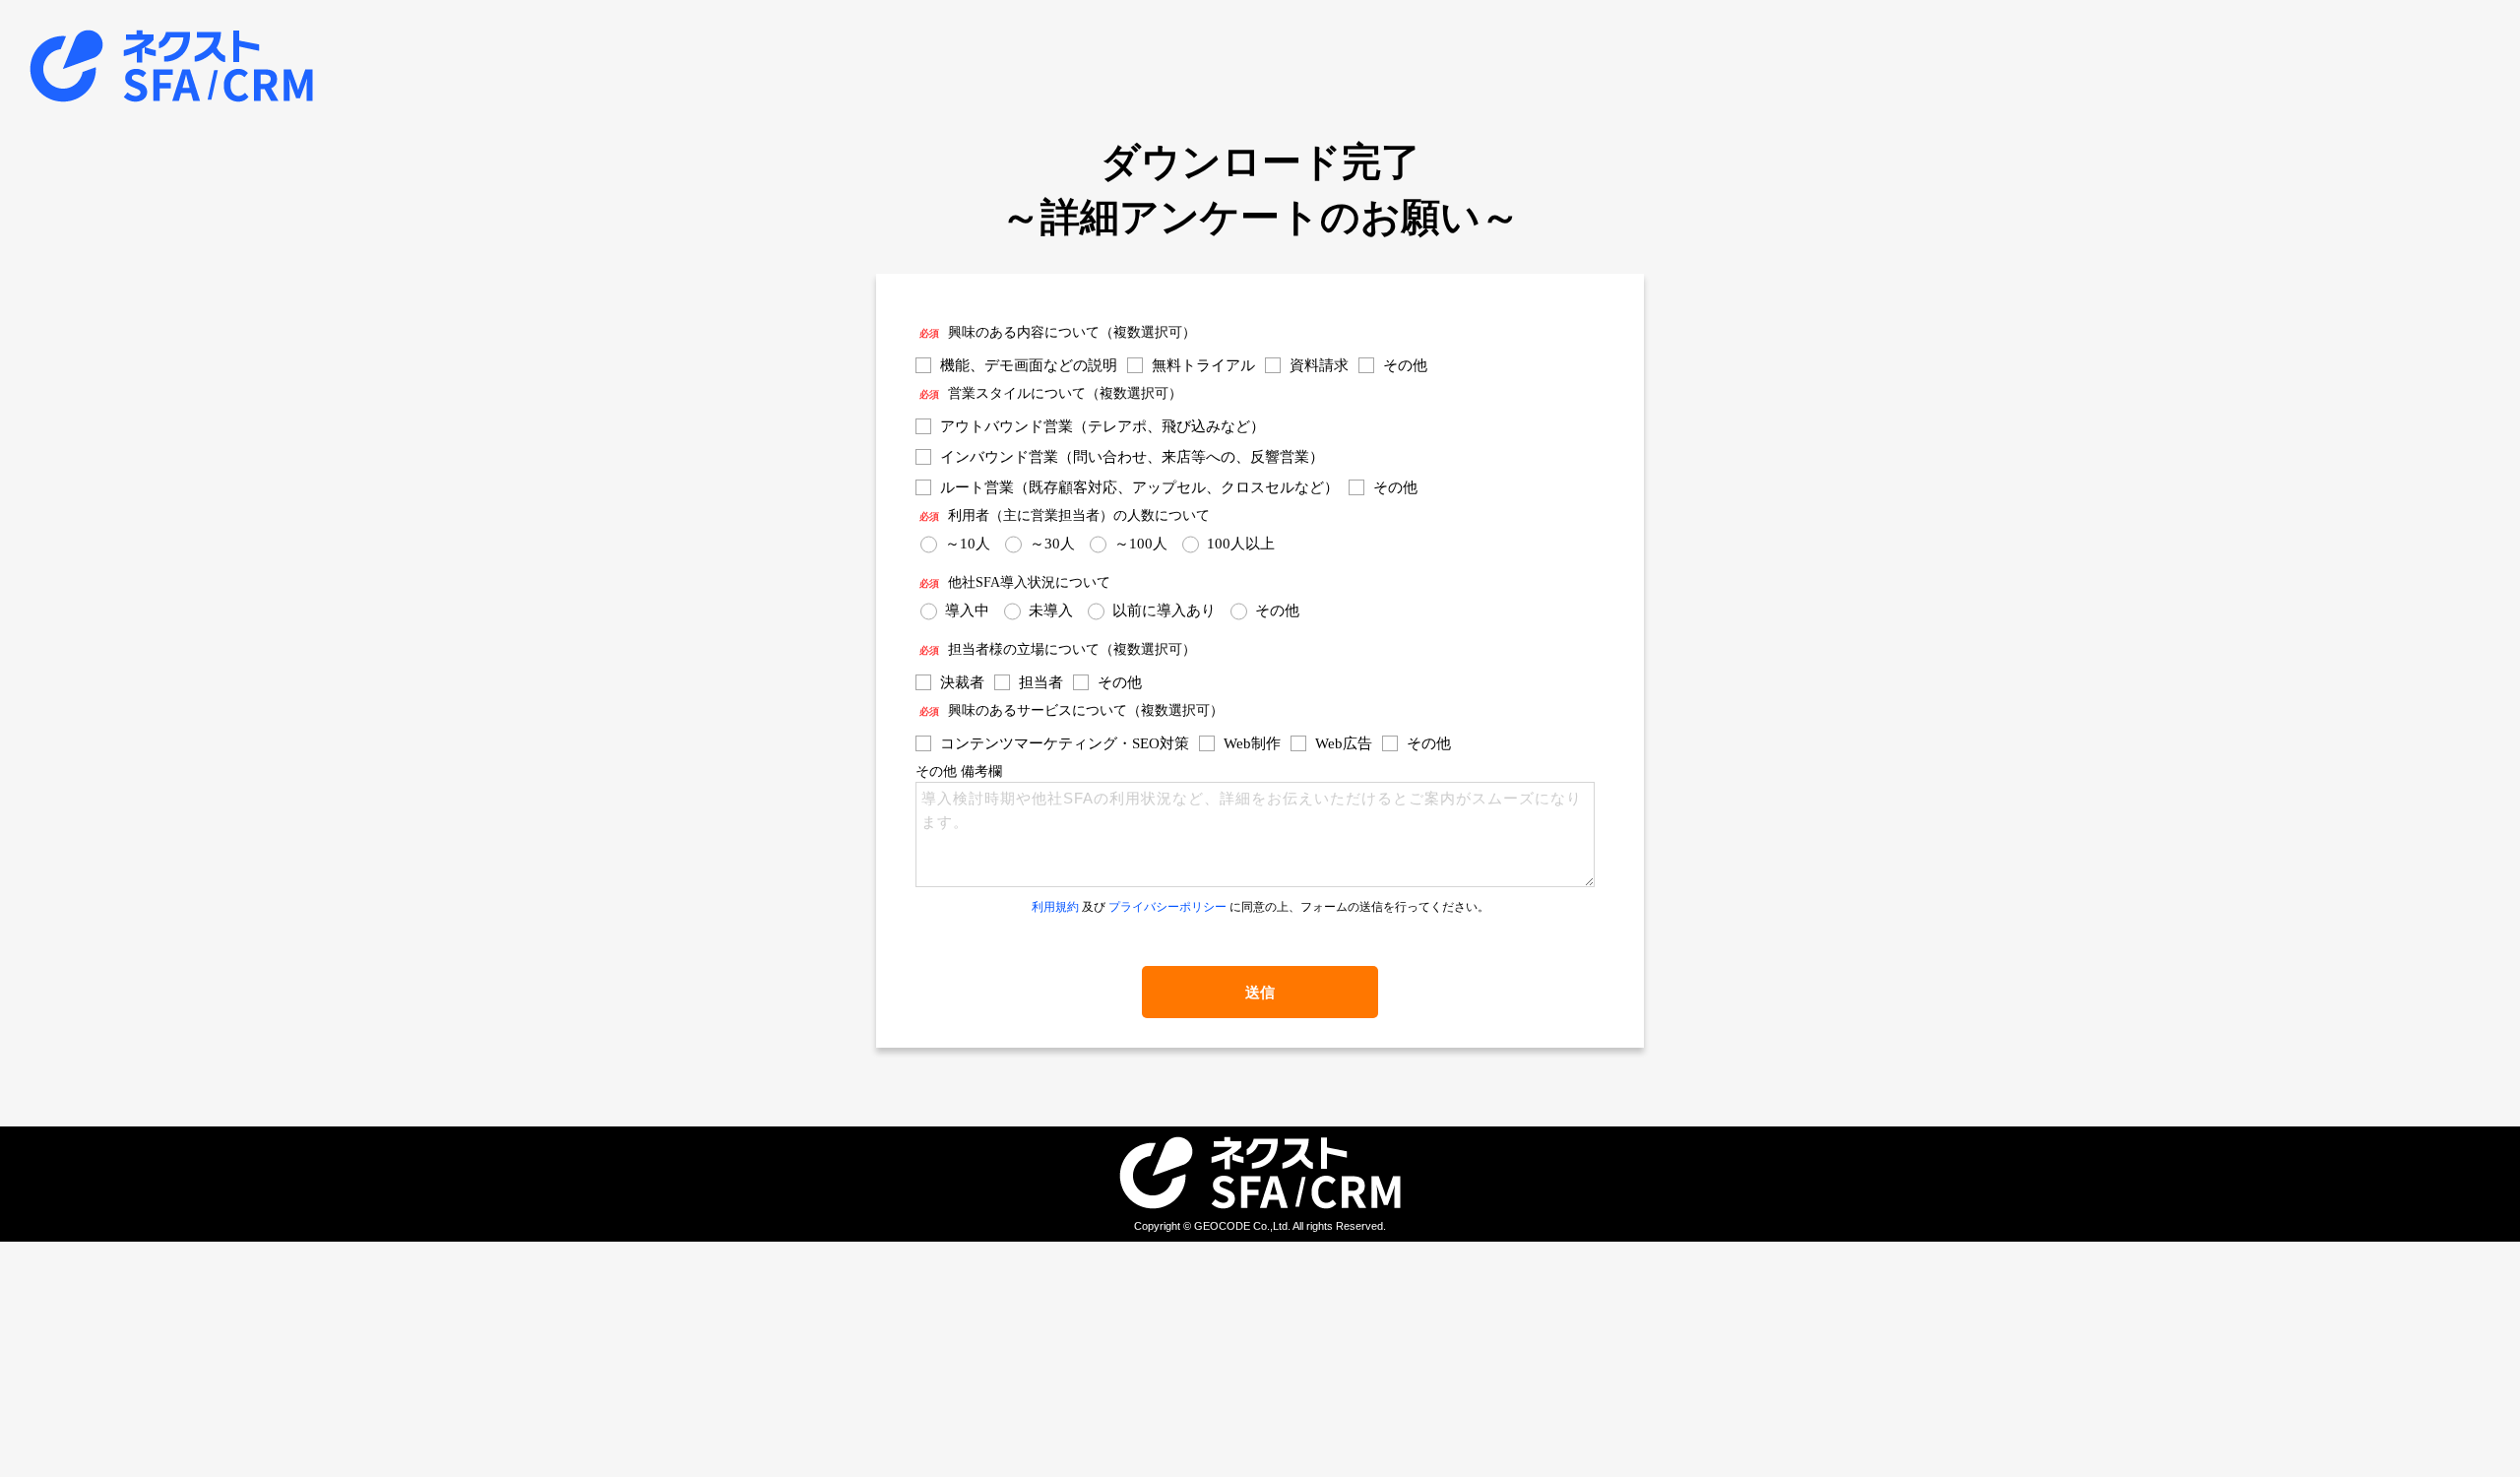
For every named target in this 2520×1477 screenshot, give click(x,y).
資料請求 (1319, 365)
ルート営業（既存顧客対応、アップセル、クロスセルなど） (1139, 487)
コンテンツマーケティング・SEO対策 (1065, 743)
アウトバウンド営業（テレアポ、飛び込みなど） (1102, 426)
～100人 (1141, 544)
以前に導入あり (1164, 610)
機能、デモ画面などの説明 (1029, 365)
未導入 (1051, 610)
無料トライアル (1203, 365)
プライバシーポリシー (1167, 907)
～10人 (968, 544)
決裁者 (962, 682)
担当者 (1041, 682)
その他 (1405, 365)
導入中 (967, 610)
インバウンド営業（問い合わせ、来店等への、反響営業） (1132, 457)
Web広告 (1344, 743)
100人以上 (1241, 544)
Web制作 (1252, 743)
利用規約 (1055, 907)
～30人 (1052, 544)
